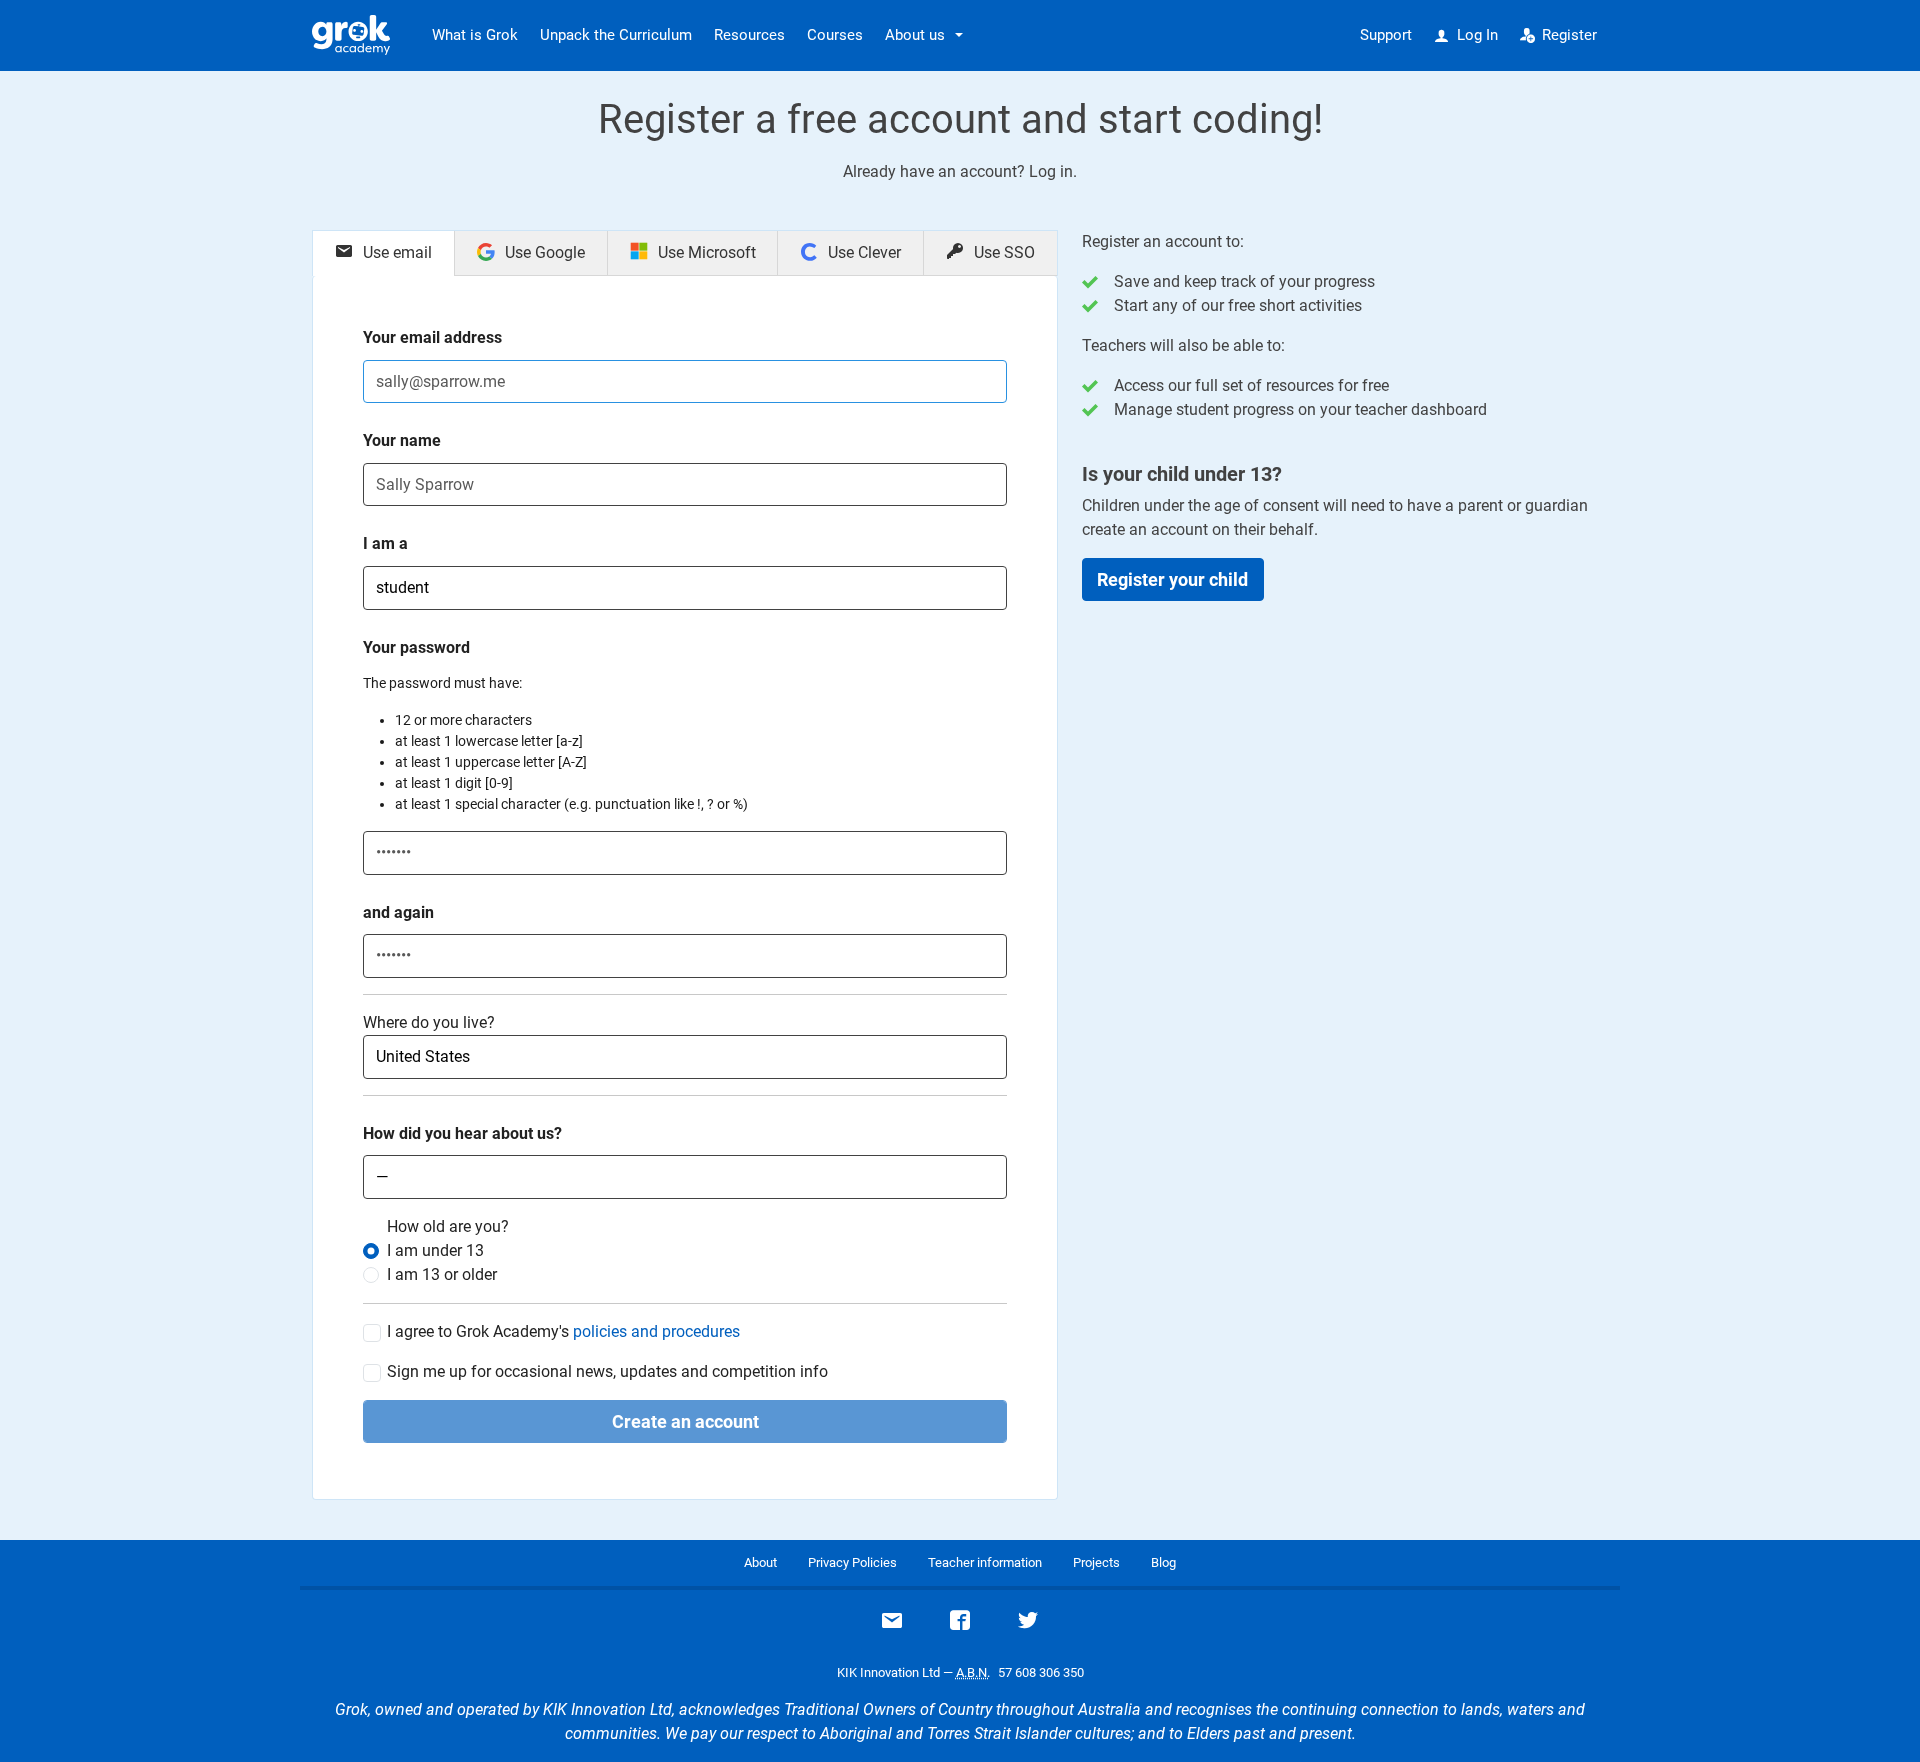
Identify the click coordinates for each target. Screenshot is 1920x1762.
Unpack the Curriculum (616, 35)
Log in (1051, 171)
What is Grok (475, 35)
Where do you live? (429, 1022)
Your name (402, 440)
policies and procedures (656, 1331)
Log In (1477, 35)
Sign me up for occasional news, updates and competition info (607, 1371)
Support (1386, 35)
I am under (435, 1250)
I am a (385, 543)
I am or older (442, 1274)
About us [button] (915, 35)
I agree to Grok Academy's (563, 1331)
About (760, 1562)
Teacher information (985, 1562)
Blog (1163, 1562)
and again (398, 912)
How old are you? (448, 1226)
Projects (1096, 1562)
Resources (749, 35)
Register (1569, 35)
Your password (416, 647)
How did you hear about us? (462, 1133)
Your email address (432, 337)
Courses (835, 35)
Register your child (1172, 579)
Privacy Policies (852, 1562)
